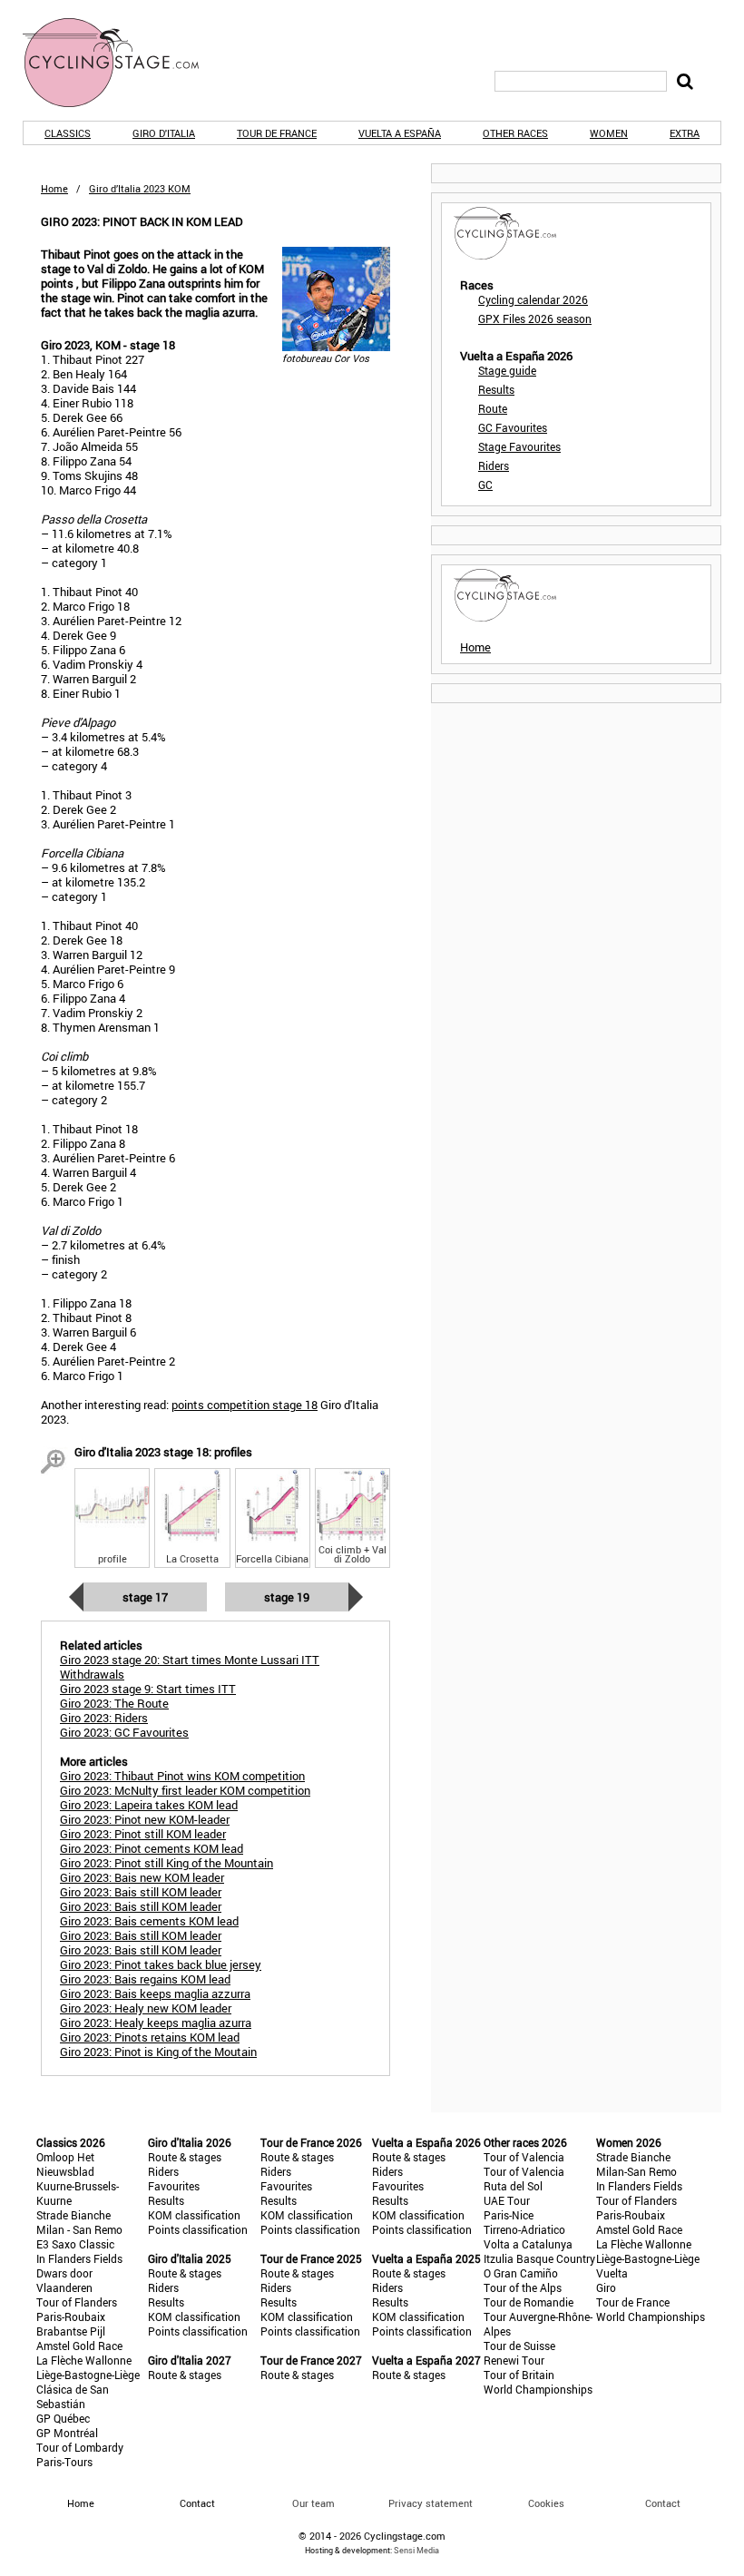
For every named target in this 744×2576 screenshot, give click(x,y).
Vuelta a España (400, 133)
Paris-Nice (509, 2215)
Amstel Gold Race (79, 2346)
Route (493, 408)
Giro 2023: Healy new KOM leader (146, 2008)
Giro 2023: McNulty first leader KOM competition (185, 1790)
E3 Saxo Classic (75, 2244)
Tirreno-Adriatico (524, 2229)
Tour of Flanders (77, 2302)
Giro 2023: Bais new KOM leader (142, 1877)
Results (496, 389)
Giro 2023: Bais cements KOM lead (149, 1921)
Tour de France (277, 133)
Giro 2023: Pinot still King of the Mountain (166, 1863)
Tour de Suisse (519, 2346)
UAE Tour (507, 2200)
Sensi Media (416, 2550)
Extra (685, 133)
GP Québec (63, 2418)
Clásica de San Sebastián (73, 2396)
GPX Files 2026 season (535, 318)
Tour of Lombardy (80, 2447)
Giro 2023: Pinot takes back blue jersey (161, 1964)
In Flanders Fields (79, 2258)
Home (54, 188)
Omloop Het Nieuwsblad (65, 2164)
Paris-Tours (64, 2462)
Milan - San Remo (79, 2229)
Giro (606, 2287)
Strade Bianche (73, 2215)
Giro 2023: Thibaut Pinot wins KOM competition (182, 1776)
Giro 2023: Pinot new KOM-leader (145, 1819)
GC (485, 485)
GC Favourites (513, 427)
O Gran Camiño (521, 2273)
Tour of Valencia (524, 2157)
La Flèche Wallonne (84, 2360)
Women (609, 133)
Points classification (198, 2229)
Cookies (546, 2503)
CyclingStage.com (122, 63)
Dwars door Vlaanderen (64, 2280)
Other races (515, 133)
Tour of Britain (519, 2375)
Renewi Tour (514, 2360)
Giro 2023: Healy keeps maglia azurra (156, 2023)
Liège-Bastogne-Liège (88, 2375)
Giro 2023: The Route (114, 1703)
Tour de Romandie (529, 2302)
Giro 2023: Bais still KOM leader (141, 1892)
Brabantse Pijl (71, 2331)
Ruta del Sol (513, 2186)
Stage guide (507, 370)
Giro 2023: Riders (104, 1718)
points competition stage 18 (245, 1405)
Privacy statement (431, 2503)
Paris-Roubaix (71, 2316)
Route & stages (185, 2157)
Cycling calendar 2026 (533, 299)
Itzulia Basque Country (539, 2258)
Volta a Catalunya (528, 2244)
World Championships (538, 2389)
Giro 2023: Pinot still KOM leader (143, 1834)
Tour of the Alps (523, 2287)
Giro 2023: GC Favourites (124, 1732)
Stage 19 (287, 1597)
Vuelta (612, 2273)
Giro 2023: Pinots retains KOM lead (150, 2037)
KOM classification (194, 2215)
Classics (68, 133)
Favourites (174, 2186)
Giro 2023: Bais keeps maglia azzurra (155, 1993)
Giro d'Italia (164, 133)
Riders (494, 465)
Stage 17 (145, 1597)
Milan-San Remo (636, 2171)
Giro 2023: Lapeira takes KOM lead (149, 1805)
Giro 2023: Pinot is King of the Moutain (158, 2052)
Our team (313, 2503)
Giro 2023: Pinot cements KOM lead (152, 1848)
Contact (663, 2503)
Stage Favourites (519, 446)
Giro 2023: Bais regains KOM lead (145, 1979)
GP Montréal (67, 2433)
